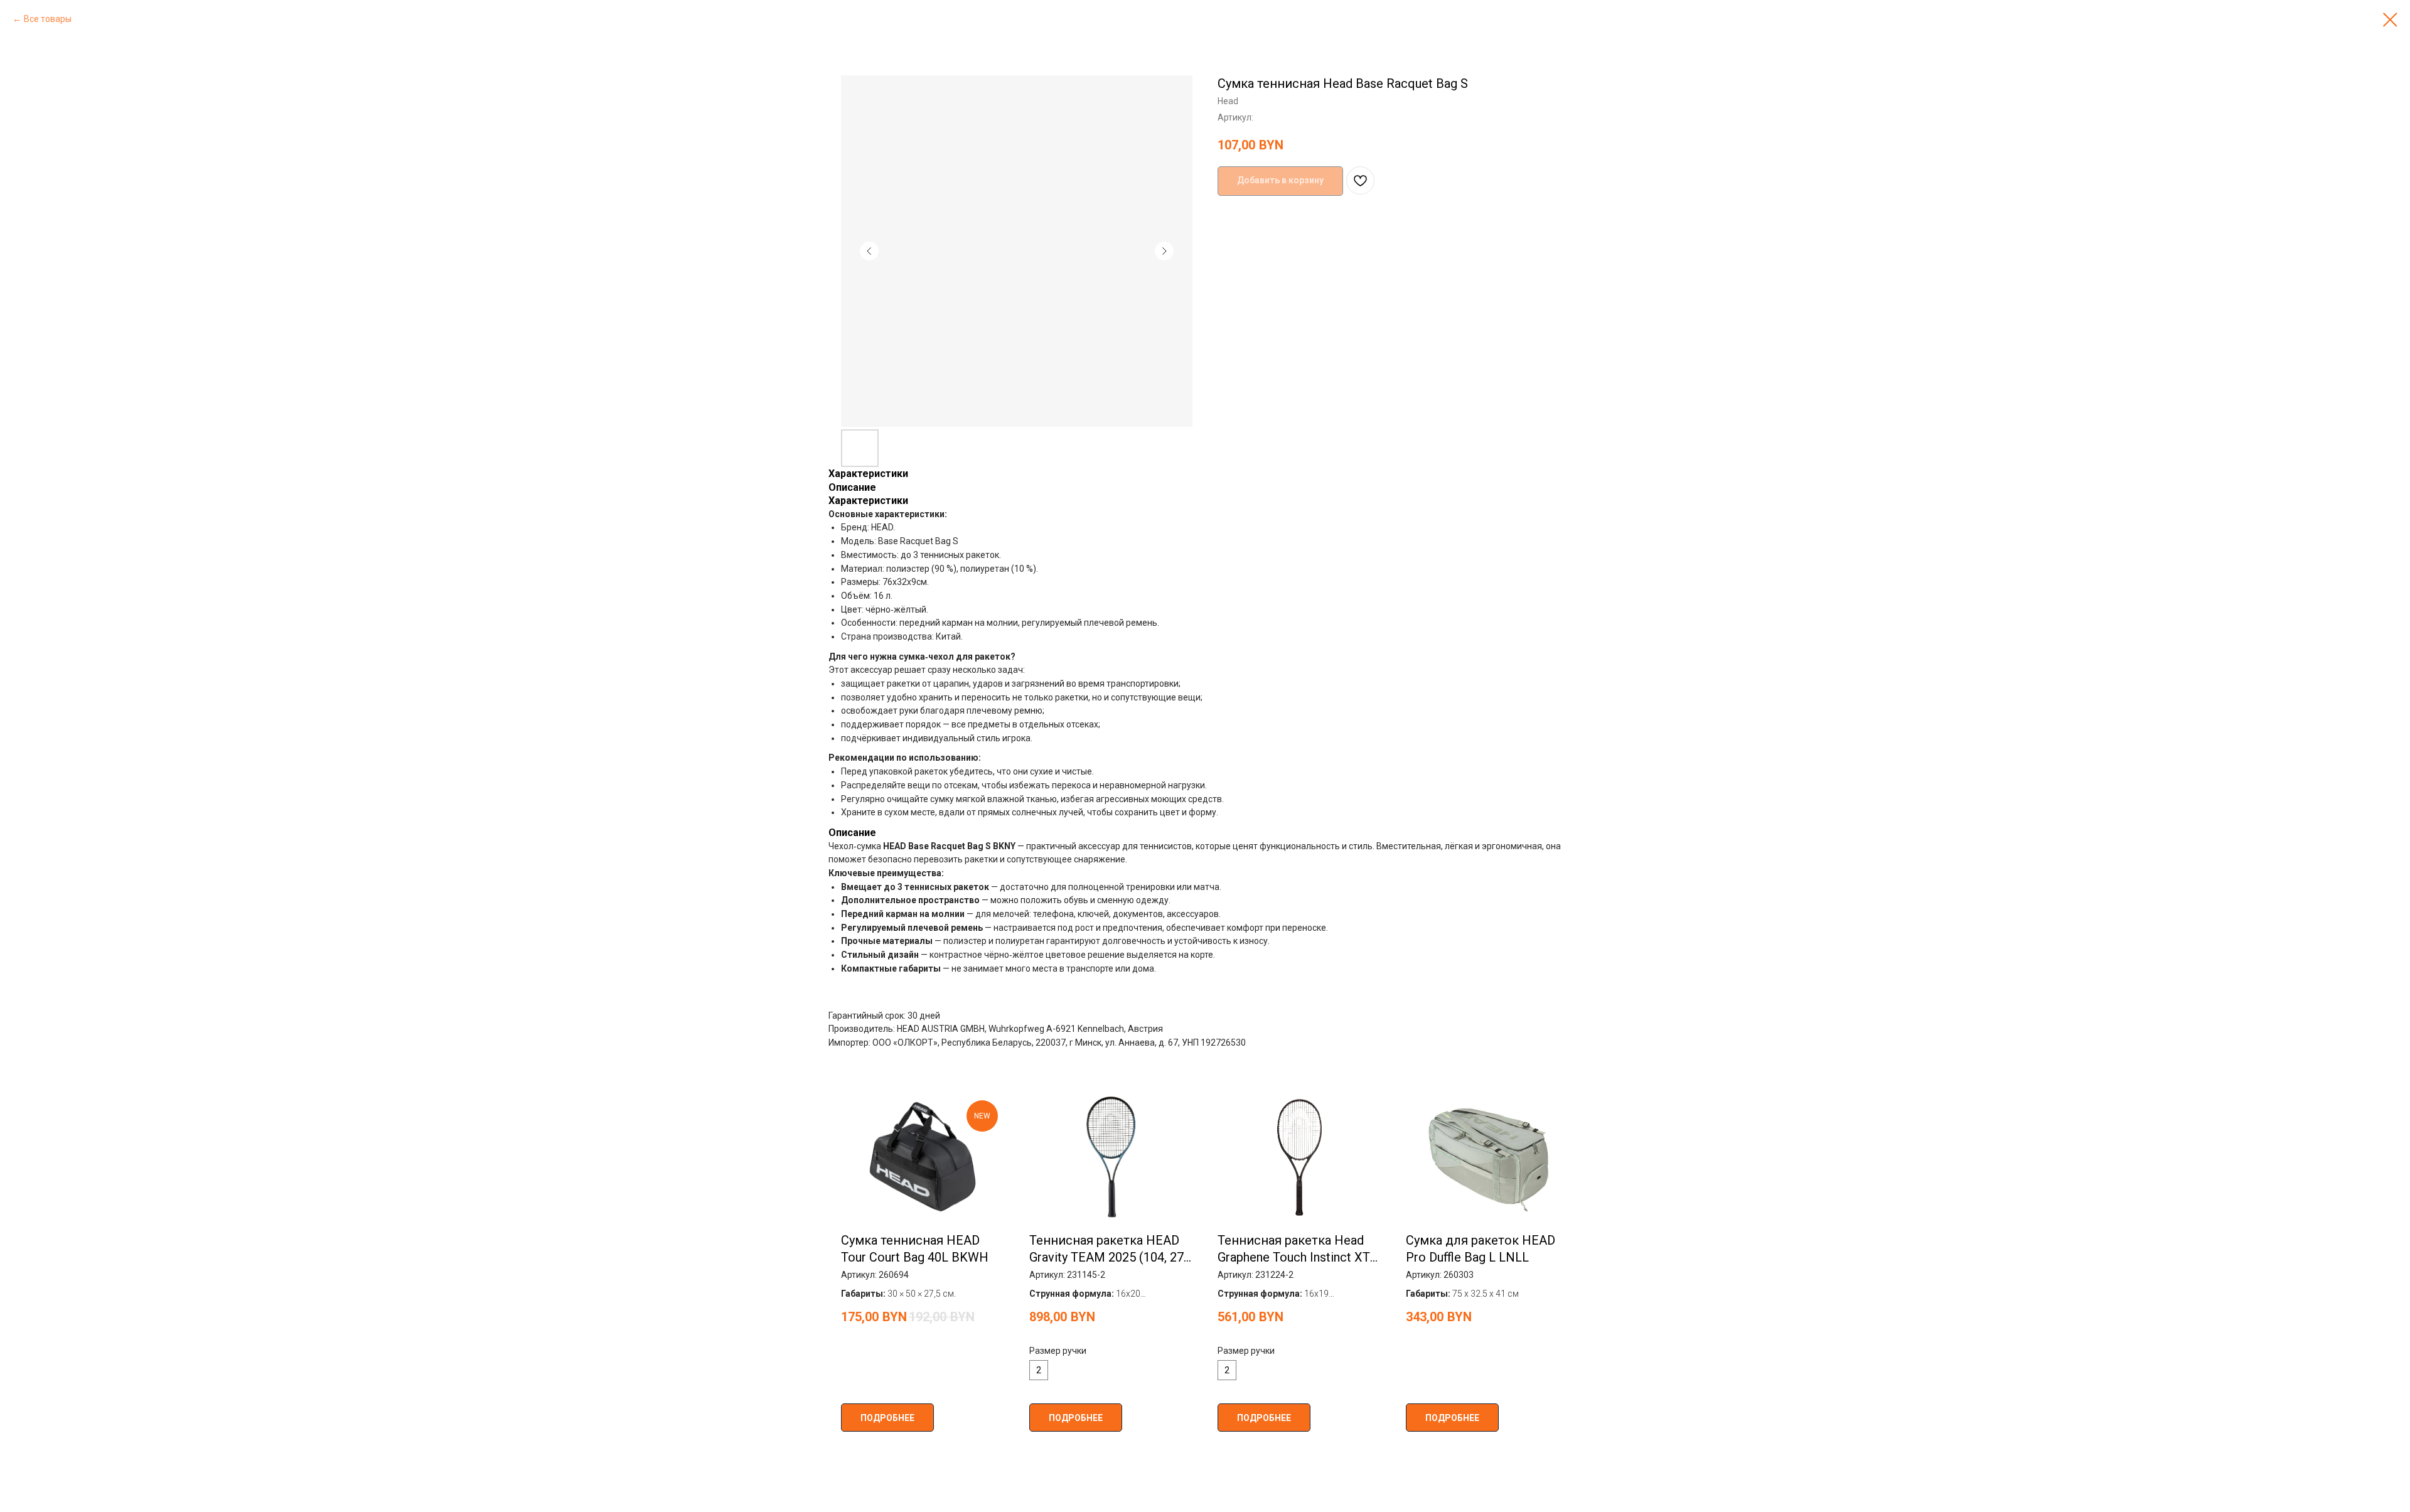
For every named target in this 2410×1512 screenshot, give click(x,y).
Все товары (48, 19)
